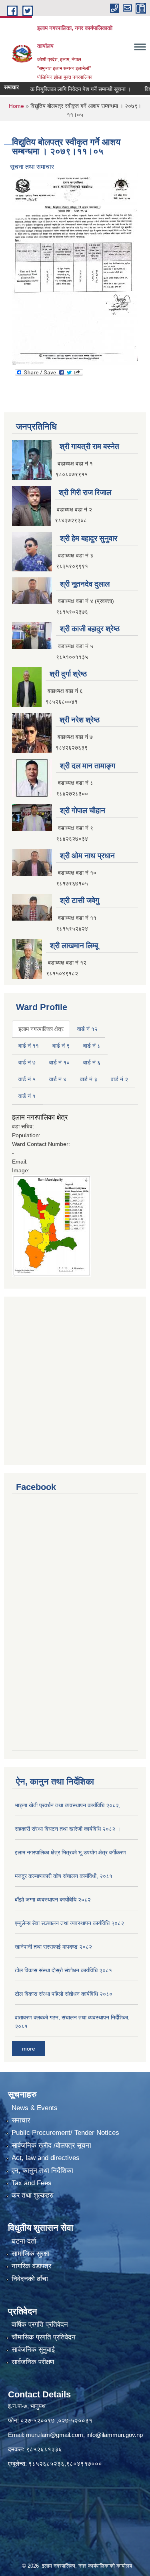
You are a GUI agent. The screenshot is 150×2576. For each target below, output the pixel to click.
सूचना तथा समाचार (32, 167)
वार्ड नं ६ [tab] (92, 1062)
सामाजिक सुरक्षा (30, 2254)
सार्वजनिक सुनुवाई (33, 2350)
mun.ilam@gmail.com (55, 2435)
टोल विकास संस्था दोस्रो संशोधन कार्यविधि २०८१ (63, 1970)
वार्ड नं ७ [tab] (27, 1062)
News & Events (35, 2108)
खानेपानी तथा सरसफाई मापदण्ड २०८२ (53, 1947)
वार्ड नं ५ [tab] (27, 1079)
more (29, 2049)
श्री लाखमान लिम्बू (74, 946)
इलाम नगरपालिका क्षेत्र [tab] (41, 1029)
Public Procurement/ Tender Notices (65, 2133)
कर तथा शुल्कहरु (33, 2195)
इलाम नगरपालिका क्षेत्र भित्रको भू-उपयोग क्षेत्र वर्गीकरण (70, 1852)
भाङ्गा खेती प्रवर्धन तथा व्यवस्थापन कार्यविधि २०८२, (68, 1805)
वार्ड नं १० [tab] (59, 1062)
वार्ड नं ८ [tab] (92, 1046)
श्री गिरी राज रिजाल (85, 492)
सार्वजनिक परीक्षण (33, 2362)
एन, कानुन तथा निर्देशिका (42, 2171)
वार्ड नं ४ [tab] (58, 1079)
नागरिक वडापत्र (31, 2266)
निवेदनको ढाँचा (30, 2279)
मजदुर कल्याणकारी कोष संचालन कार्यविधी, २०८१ (64, 1876)
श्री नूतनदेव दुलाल (85, 584)
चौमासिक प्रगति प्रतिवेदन (44, 2337)
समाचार (21, 2120)
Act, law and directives (46, 2158)
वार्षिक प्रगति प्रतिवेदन (40, 2324)
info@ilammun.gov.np (115, 2435)
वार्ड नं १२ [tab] (87, 1029)
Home (16, 106)
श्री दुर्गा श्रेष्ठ (68, 674)
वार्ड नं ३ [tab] (89, 1079)
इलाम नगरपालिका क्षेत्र (40, 1117)
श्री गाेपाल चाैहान (83, 811)
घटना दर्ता (24, 2241)
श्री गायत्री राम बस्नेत (89, 447)
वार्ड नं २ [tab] (119, 1079)
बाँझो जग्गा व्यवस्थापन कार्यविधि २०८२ (53, 1900)
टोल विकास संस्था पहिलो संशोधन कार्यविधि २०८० (64, 1994)
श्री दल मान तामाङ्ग (88, 766)
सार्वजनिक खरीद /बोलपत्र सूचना (51, 2145)
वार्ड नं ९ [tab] (61, 1046)
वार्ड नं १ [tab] (27, 1096)
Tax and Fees (32, 2183)
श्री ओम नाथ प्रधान (87, 856)
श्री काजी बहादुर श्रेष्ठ (90, 629)
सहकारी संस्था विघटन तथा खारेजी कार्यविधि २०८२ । (68, 1829)
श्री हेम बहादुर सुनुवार (89, 538)
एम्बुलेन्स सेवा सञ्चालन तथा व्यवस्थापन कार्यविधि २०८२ (69, 1923)
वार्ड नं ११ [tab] (29, 1046)
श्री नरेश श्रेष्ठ (80, 720)
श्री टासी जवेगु (80, 900)
